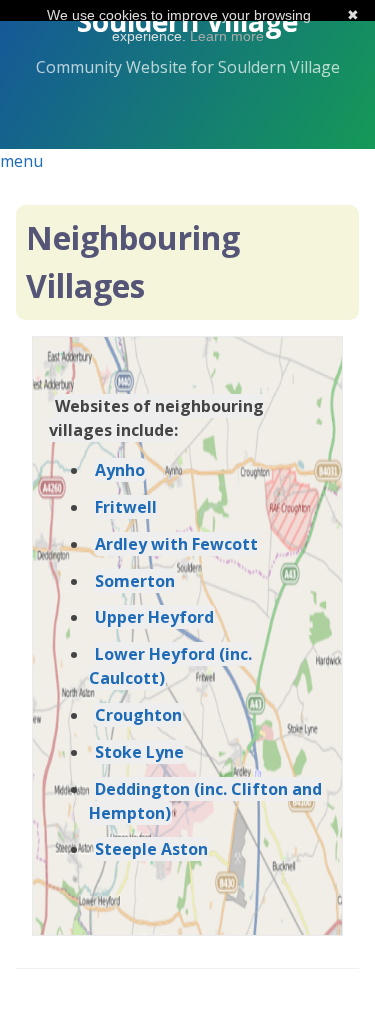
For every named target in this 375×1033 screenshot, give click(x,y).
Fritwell (126, 507)
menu (21, 161)
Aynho (120, 470)
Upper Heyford (154, 617)
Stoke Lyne (139, 752)
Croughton (138, 715)
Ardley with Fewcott (176, 544)
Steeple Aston (151, 849)
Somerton (135, 581)
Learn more (227, 36)
